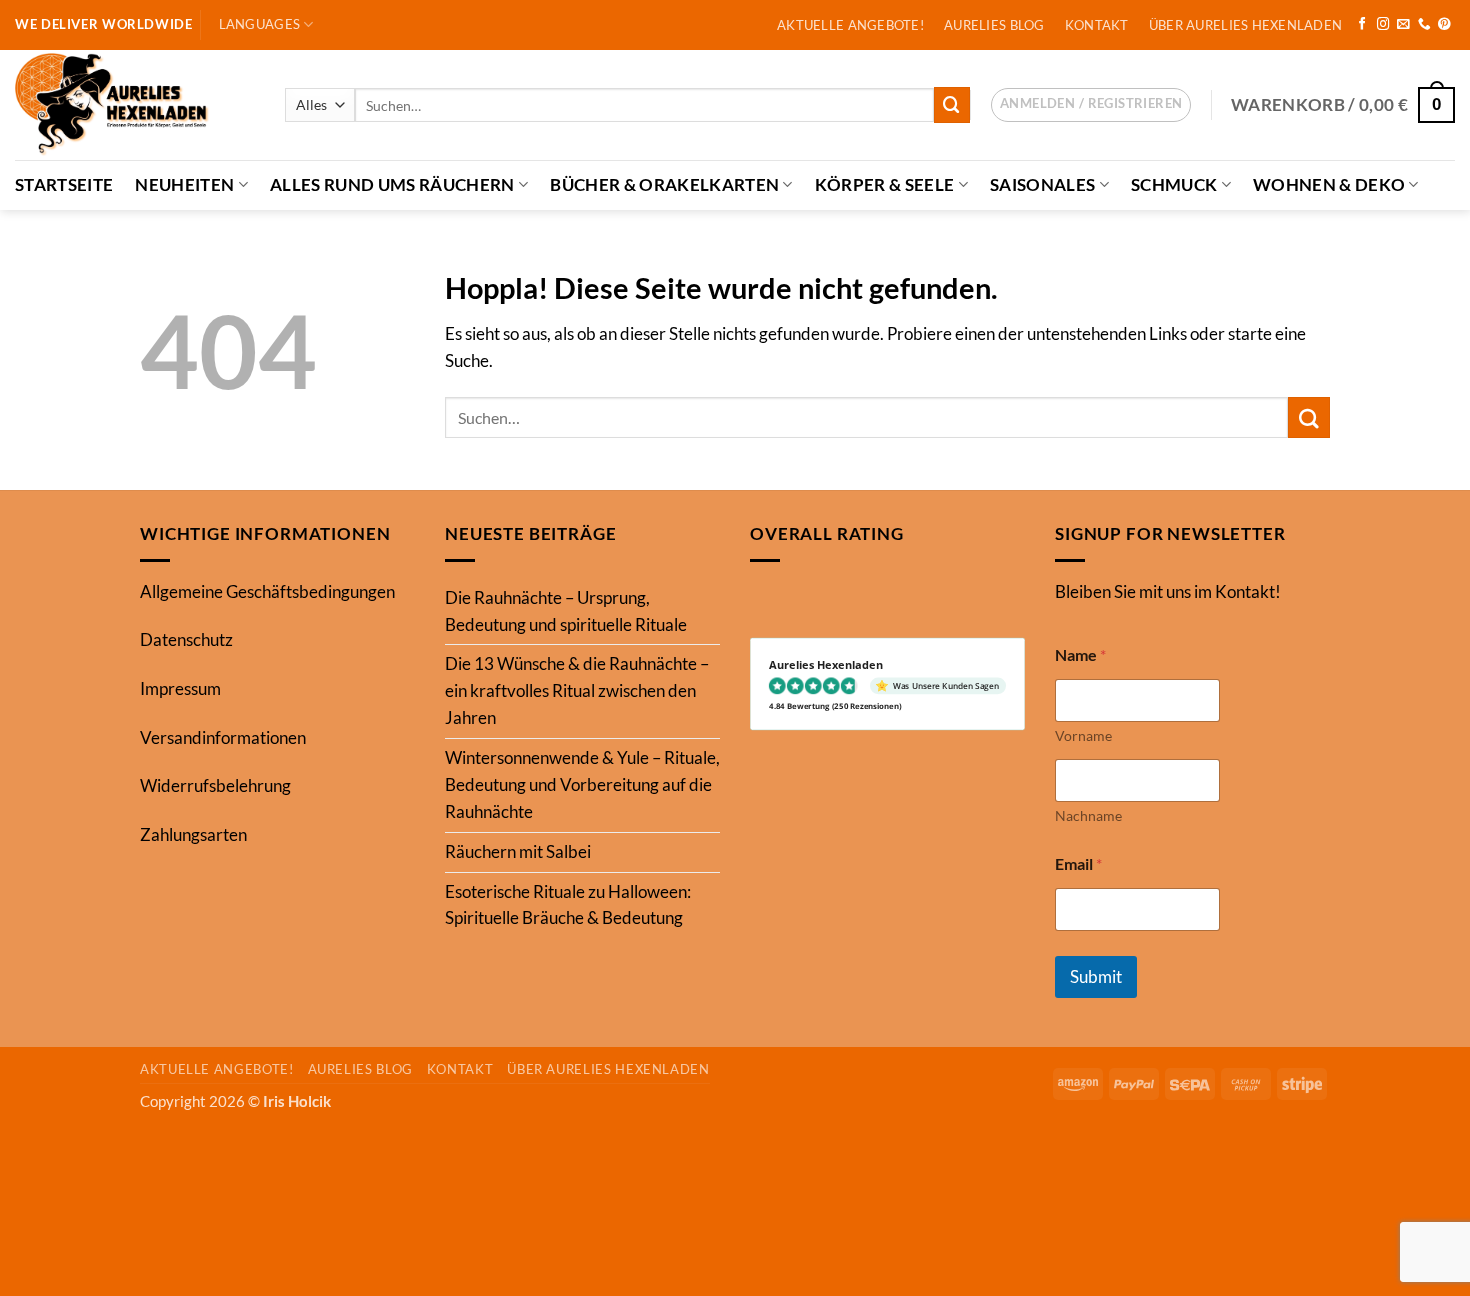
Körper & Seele (885, 184)
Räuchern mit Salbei (518, 851)
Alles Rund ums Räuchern (392, 184)
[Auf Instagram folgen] (1383, 25)
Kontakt (1097, 25)
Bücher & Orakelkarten (664, 184)
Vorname (1083, 735)
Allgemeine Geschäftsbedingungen (267, 591)
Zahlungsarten (193, 834)
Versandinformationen (223, 737)
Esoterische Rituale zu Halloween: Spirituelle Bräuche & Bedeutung (568, 905)
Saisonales (1042, 184)
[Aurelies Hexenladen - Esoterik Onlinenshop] (135, 105)
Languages (259, 24)
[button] (1091, 105)
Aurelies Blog (994, 25)
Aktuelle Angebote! (850, 25)
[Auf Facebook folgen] (1362, 25)
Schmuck (1174, 184)
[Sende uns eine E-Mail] (1403, 25)
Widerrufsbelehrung (215, 785)
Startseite (64, 184)
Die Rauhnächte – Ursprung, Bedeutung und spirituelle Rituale (566, 611)
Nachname (1088, 815)
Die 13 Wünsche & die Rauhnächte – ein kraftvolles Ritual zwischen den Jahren (577, 690)
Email (1078, 863)
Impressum (180, 688)
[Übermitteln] (952, 104)
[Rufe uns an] (1424, 25)
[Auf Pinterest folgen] (1444, 25)
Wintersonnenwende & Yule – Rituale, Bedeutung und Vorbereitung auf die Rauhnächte (582, 784)
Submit (1096, 976)
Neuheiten (184, 184)
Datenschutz (186, 639)
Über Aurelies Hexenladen (1245, 25)
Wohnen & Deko (1329, 184)
